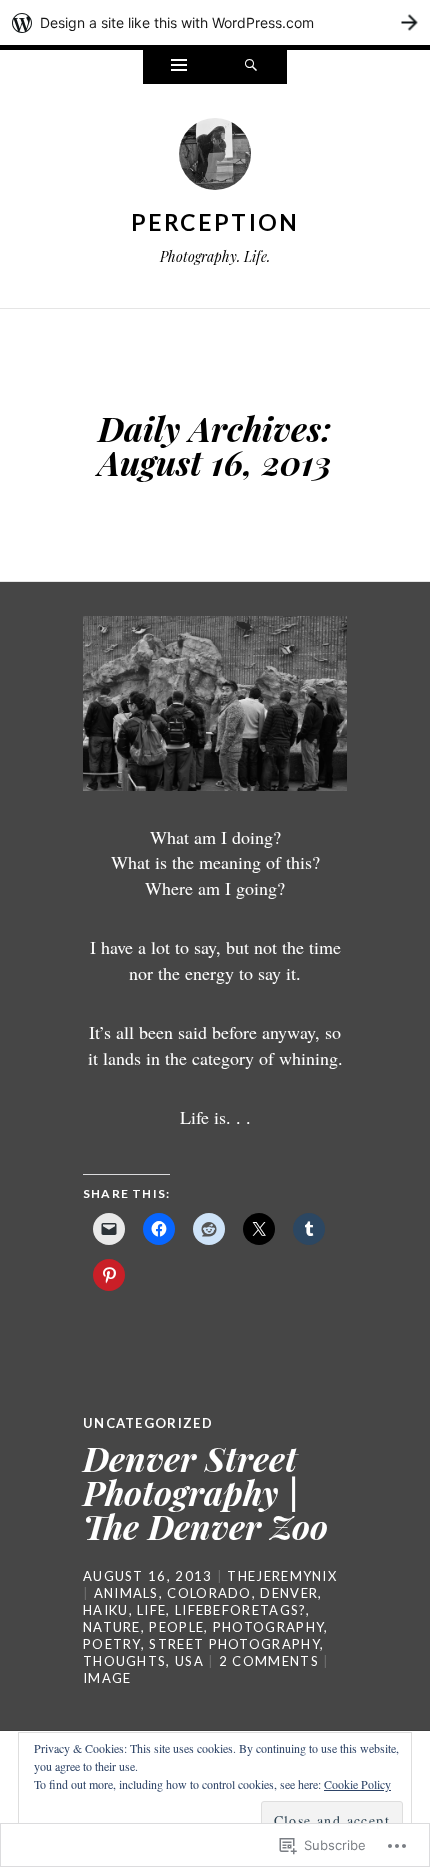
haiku (106, 1610)
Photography (268, 1627)
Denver (289, 1593)
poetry (112, 1644)
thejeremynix (282, 1576)
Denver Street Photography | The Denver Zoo (205, 1492)
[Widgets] (179, 67)
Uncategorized (148, 1423)
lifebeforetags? (241, 1610)
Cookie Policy (357, 1784)
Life (151, 1610)
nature (112, 1627)
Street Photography (234, 1644)
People (176, 1627)
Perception (215, 222)
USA (189, 1661)
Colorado (209, 1593)
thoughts (124, 1661)
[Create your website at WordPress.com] (215, 22)
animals (126, 1593)
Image (107, 1678)
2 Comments (269, 1661)
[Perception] (215, 159)
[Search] (251, 67)
